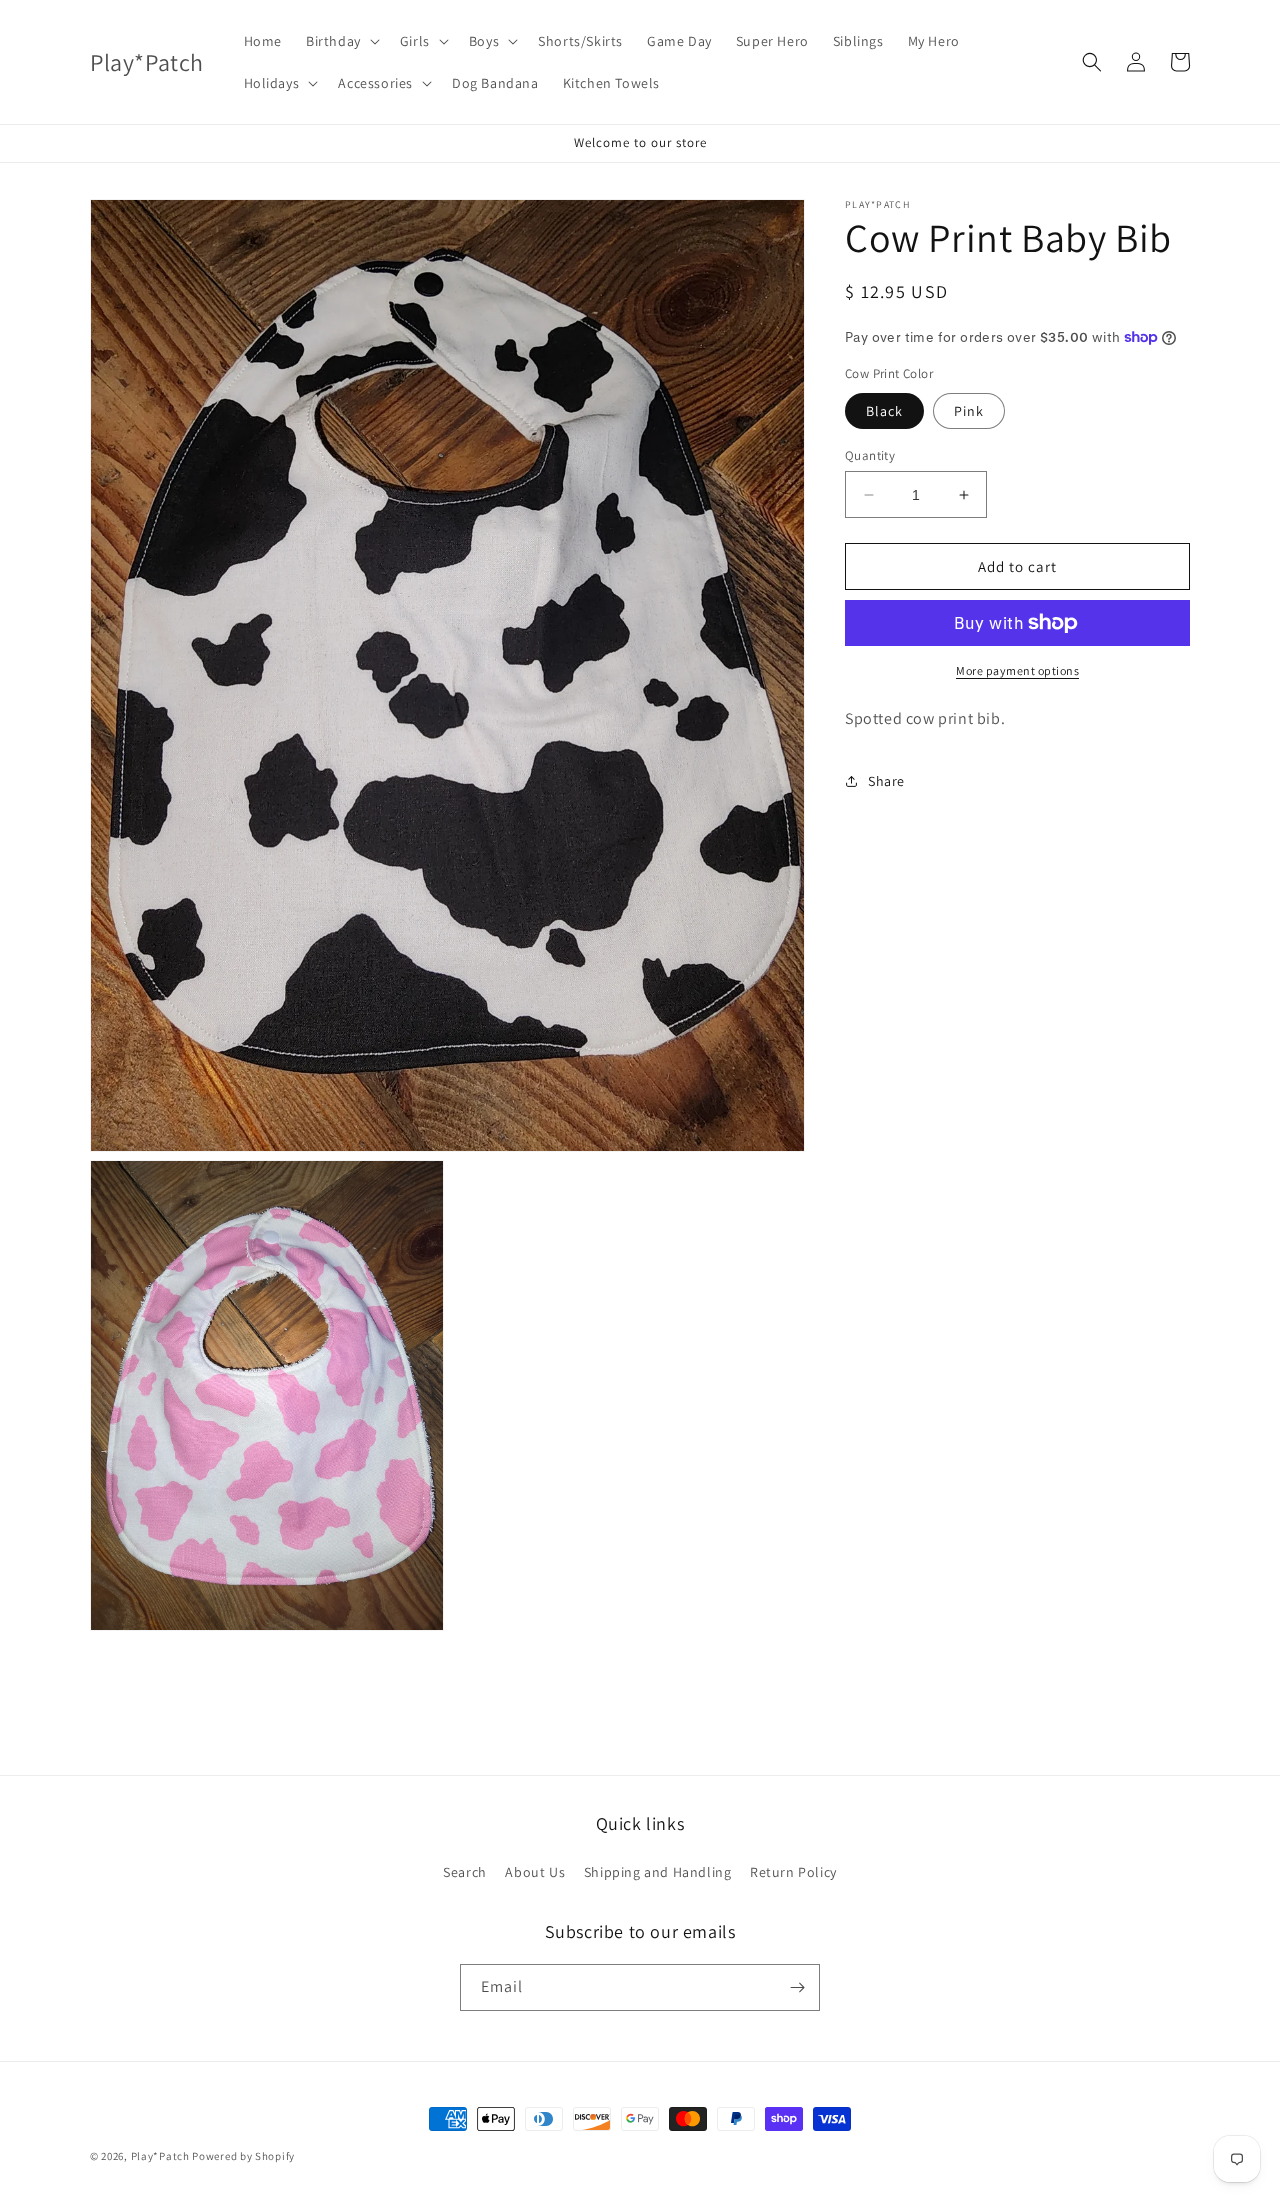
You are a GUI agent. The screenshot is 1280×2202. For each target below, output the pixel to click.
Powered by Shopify (243, 2156)
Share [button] (886, 781)
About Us (535, 1872)
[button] (341, 41)
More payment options (1017, 670)
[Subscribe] (797, 1987)
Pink (969, 411)
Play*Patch (160, 2156)
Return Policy (793, 1872)
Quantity (870, 455)
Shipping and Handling (658, 1872)
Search (465, 1872)
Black (884, 411)
